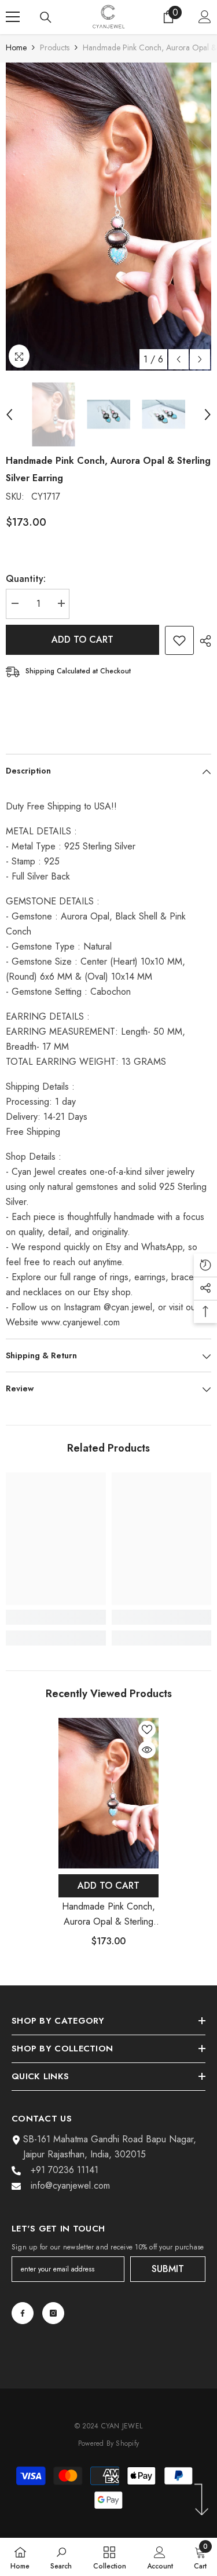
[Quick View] (147, 1750)
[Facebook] (23, 2313)
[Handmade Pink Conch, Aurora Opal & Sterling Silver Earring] (108, 1793)
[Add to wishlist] (179, 640)
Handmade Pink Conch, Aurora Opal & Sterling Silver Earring (108, 1914)
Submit (168, 2269)
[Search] (46, 17)
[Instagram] (53, 2313)
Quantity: (26, 579)
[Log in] (205, 17)
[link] (56, 1617)
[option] (108, 217)
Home (16, 47)
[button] (179, 359)
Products (55, 47)
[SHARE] (203, 641)
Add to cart (82, 640)
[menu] (13, 17)
